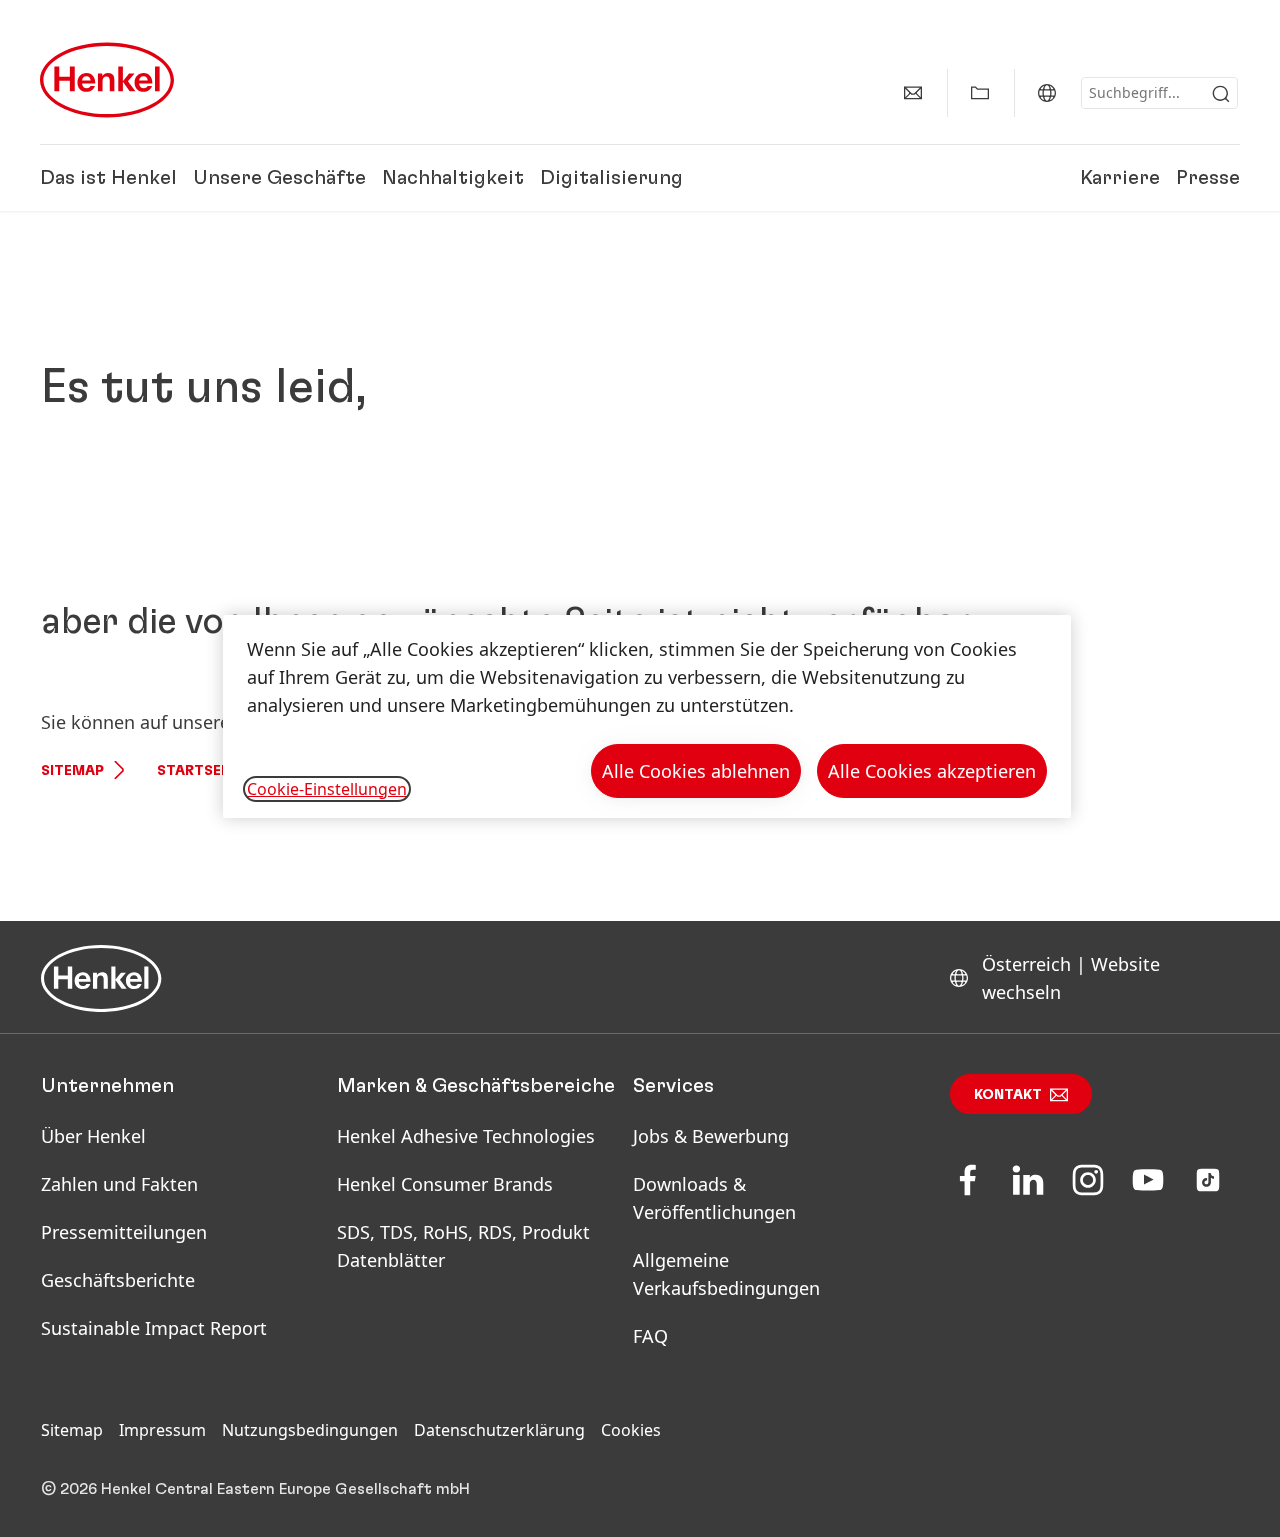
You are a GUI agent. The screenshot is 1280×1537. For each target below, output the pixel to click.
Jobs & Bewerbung (711, 1136)
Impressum (162, 1430)
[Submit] (1221, 94)
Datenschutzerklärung (499, 1430)
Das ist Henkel (108, 178)
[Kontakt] (913, 93)
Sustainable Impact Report (154, 1328)
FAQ (650, 1336)
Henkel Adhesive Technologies (466, 1136)
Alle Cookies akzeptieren (932, 771)
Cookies (631, 1430)
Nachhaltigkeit (453, 178)
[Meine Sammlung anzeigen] (980, 93)
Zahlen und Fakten (119, 1184)
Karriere (1120, 178)
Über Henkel (93, 1136)
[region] (647, 716)
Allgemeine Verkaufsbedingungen (726, 1274)
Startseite (200, 771)
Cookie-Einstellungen (327, 789)
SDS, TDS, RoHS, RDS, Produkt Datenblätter (463, 1246)
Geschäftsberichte (118, 1280)
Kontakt (1008, 1095)
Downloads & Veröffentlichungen (714, 1198)
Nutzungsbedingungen (310, 1430)
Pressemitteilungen (124, 1232)
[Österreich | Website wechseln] (1047, 93)
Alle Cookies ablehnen (696, 771)
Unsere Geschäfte (279, 178)
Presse (1208, 178)
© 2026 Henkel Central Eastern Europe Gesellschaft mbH (255, 1489)
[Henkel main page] (107, 80)
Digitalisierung (611, 178)
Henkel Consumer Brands (445, 1184)
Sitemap (72, 771)
